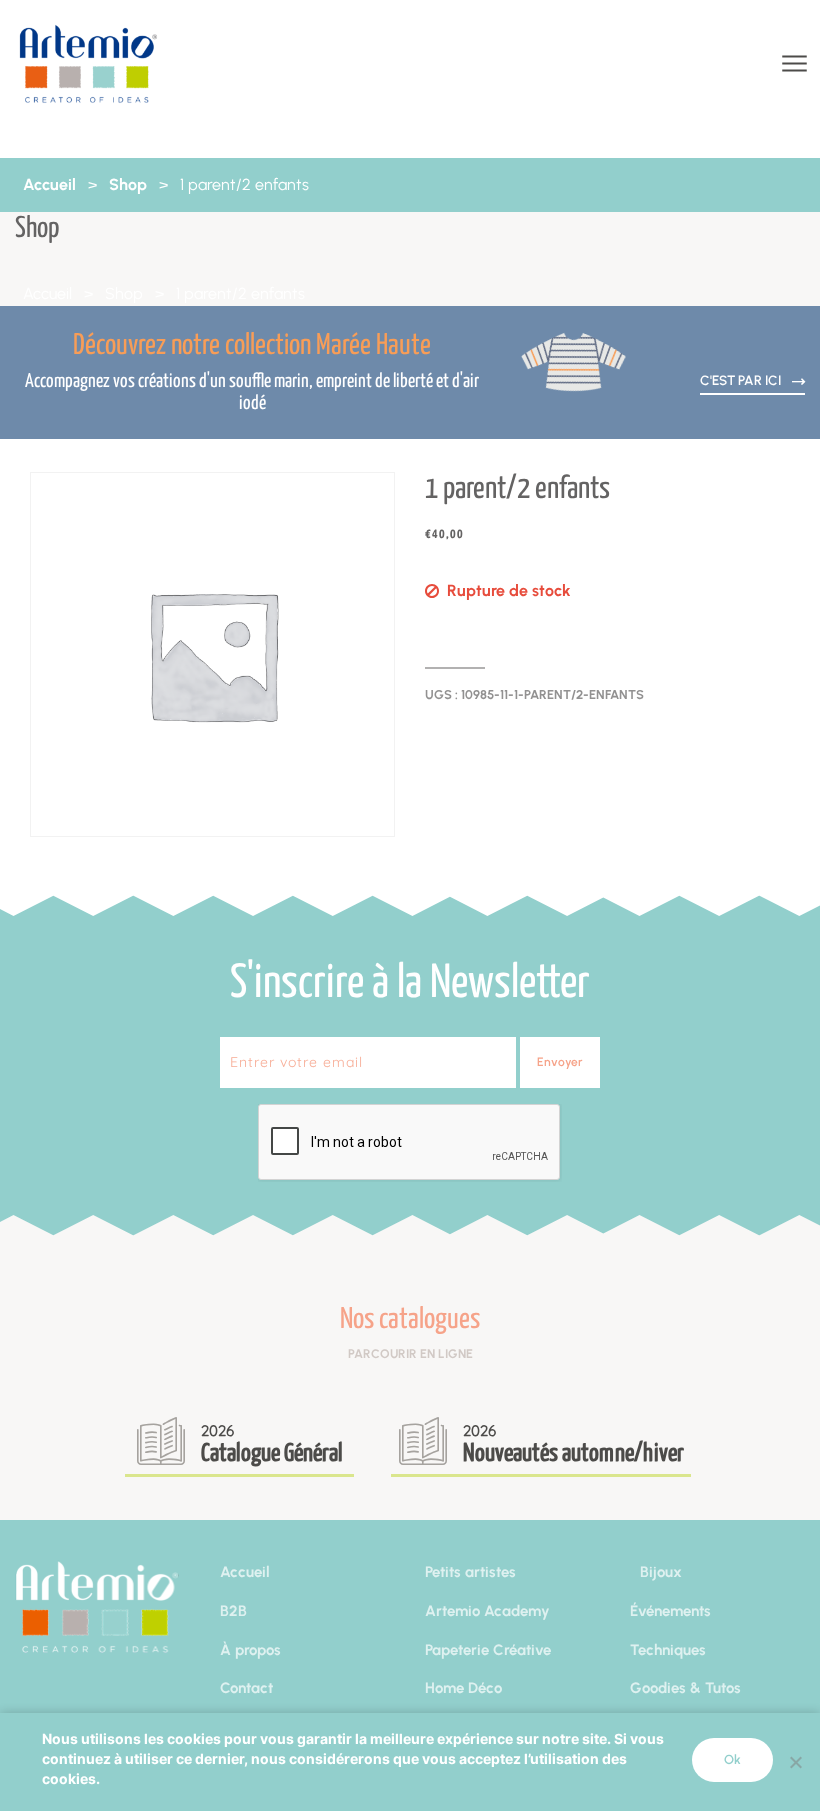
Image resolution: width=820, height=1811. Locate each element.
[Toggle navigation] (792, 64)
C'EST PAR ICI (742, 380)
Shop (128, 184)
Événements (670, 1611)
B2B (233, 1611)
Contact (246, 1688)
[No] (795, 1762)
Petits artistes (470, 1572)
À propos (250, 1650)
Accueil (49, 184)
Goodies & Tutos (685, 1688)
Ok (732, 1759)
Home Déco (463, 1688)
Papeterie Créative (488, 1650)
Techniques (668, 1650)
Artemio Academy (487, 1611)
